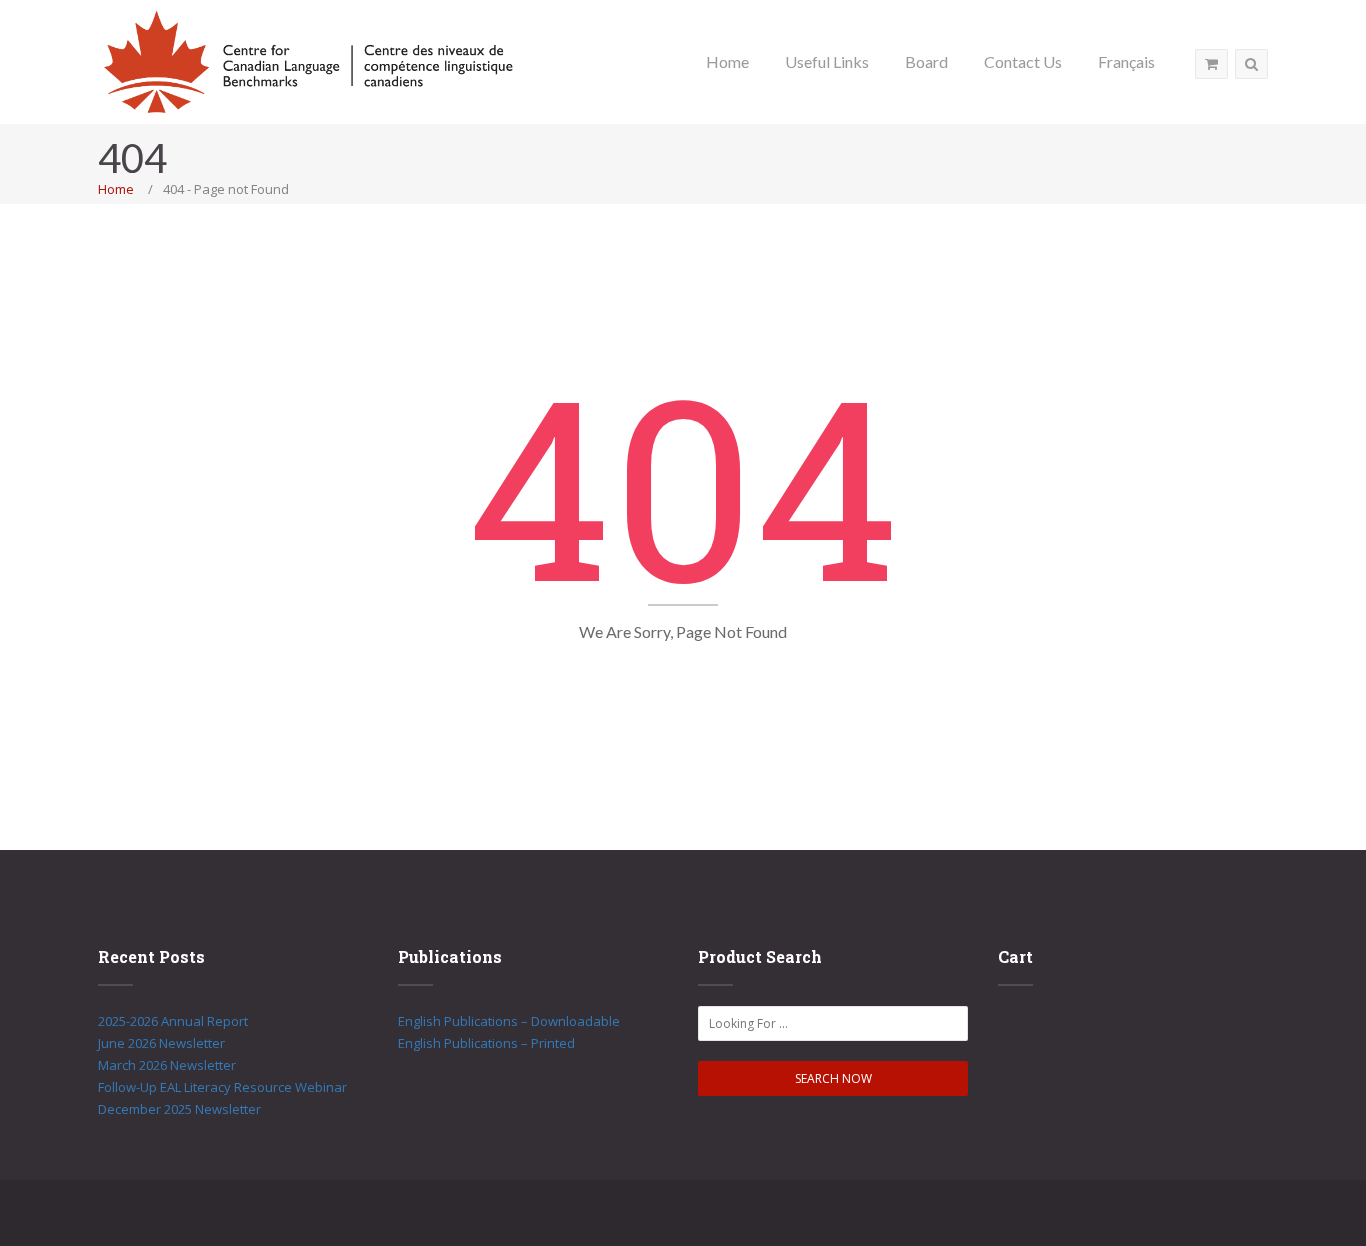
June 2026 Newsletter (161, 1043)
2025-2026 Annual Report (173, 1021)
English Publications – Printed (486, 1043)
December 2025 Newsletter (179, 1109)
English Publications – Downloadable (509, 1021)
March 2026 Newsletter (167, 1065)
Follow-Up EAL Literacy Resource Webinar (222, 1087)
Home (116, 189)
